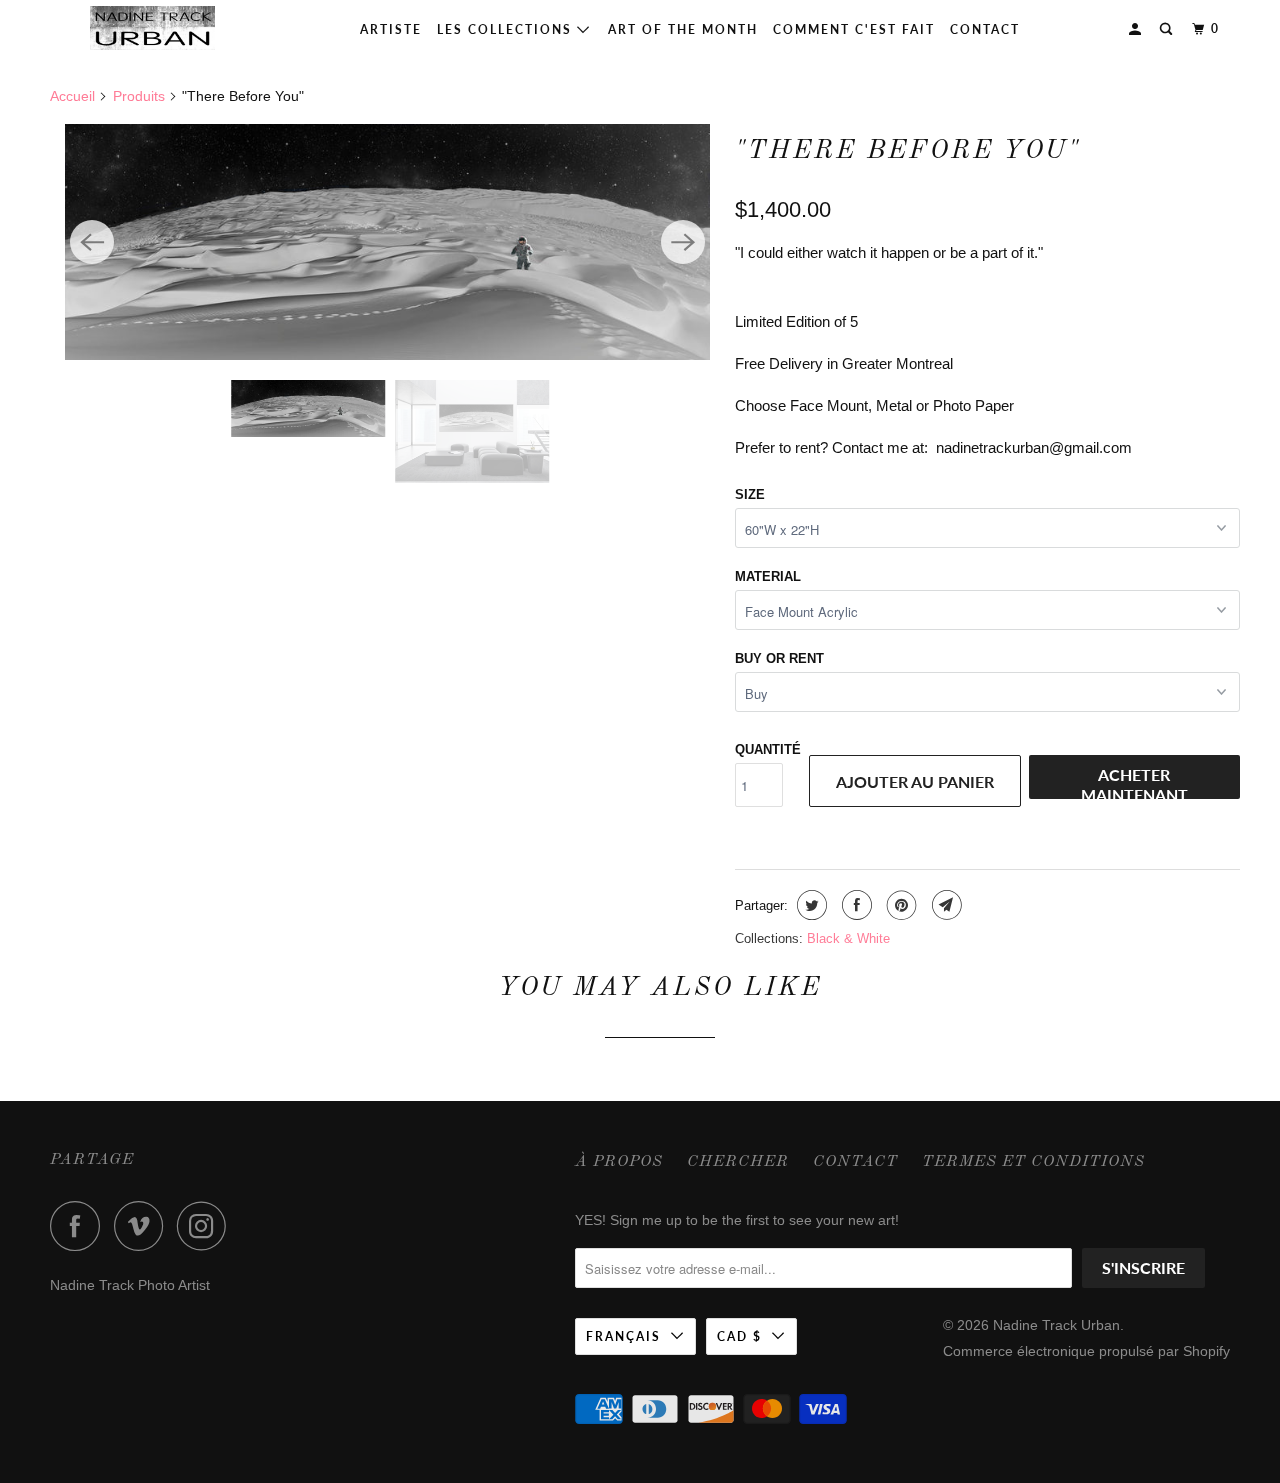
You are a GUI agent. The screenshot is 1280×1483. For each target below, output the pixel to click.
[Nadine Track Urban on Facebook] (80, 1226)
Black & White (848, 938)
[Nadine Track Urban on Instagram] (207, 1226)
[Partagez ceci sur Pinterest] (899, 905)
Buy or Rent (779, 658)
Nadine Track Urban (1056, 1325)
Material (768, 576)
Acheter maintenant (1134, 782)
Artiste (391, 29)
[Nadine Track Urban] (152, 28)
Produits (139, 96)
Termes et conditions (1033, 1162)
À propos (619, 1162)
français (623, 1336)
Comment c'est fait (854, 29)
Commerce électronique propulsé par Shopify (1086, 1351)
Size (750, 494)
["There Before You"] (387, 242)
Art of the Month (683, 29)
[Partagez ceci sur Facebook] (854, 905)
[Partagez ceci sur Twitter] (809, 905)
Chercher (738, 1162)
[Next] (683, 242)
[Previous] (92, 242)
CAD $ (739, 1336)
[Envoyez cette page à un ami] (944, 905)
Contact (985, 29)
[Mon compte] (1137, 29)
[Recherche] (1168, 29)
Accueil (72, 96)
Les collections (507, 29)
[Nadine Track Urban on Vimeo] (143, 1226)
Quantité (768, 749)
